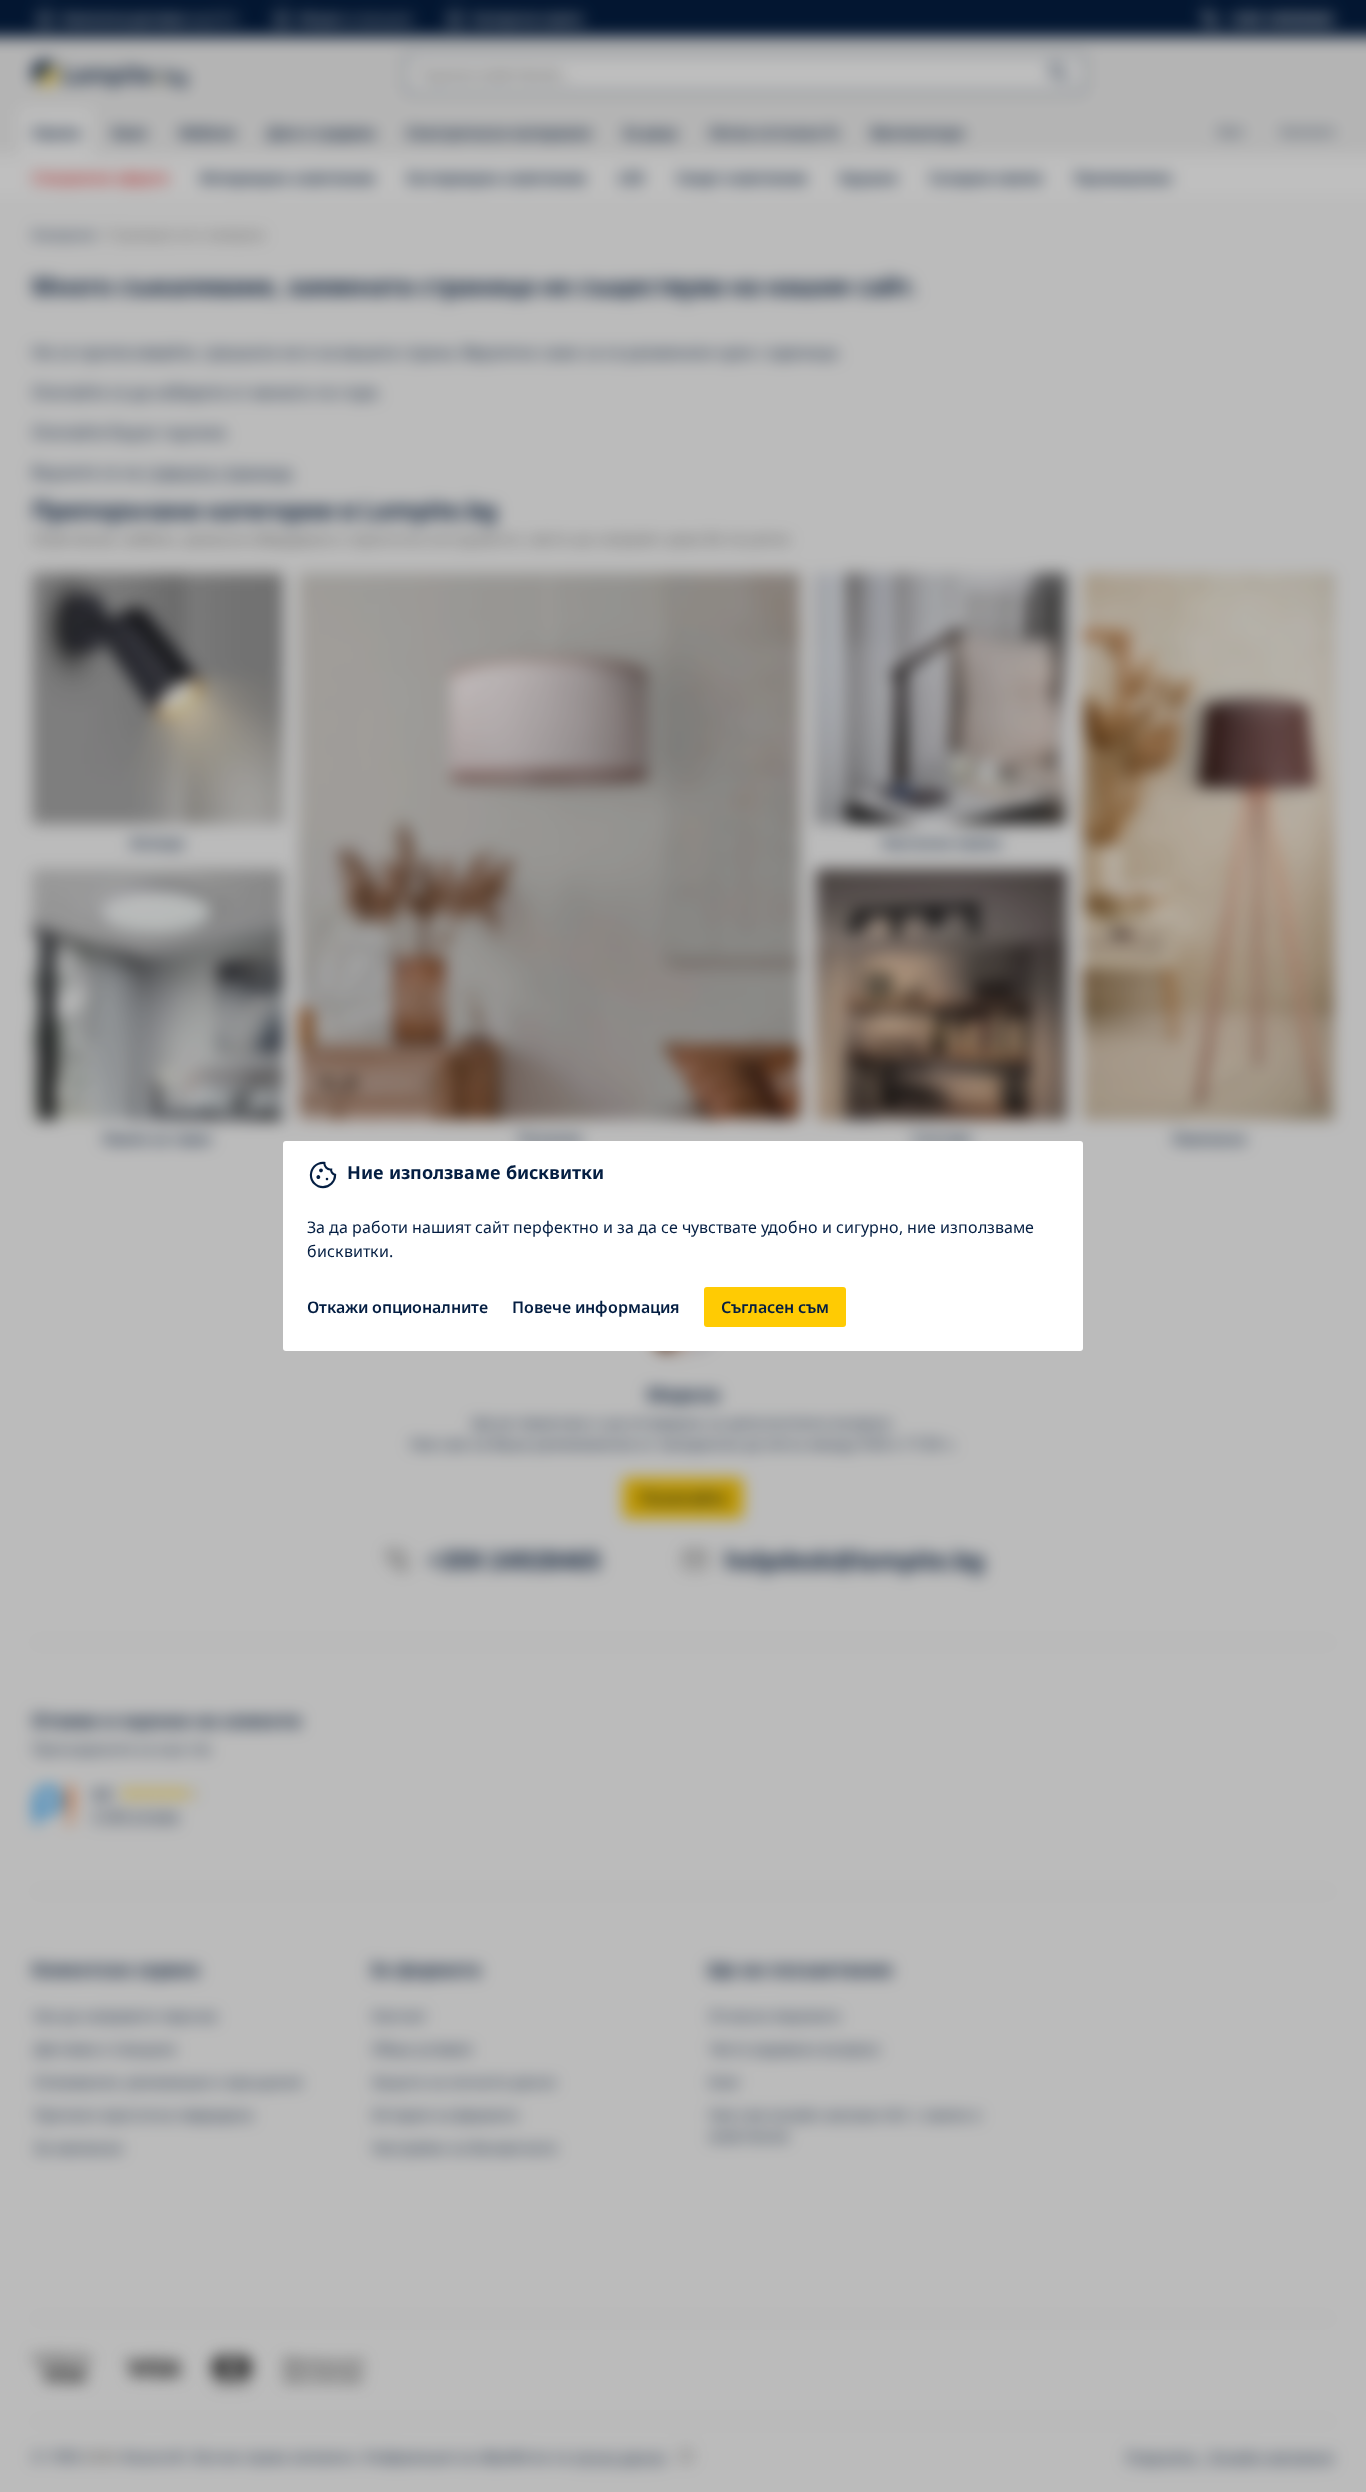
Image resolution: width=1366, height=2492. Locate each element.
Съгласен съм (775, 1307)
